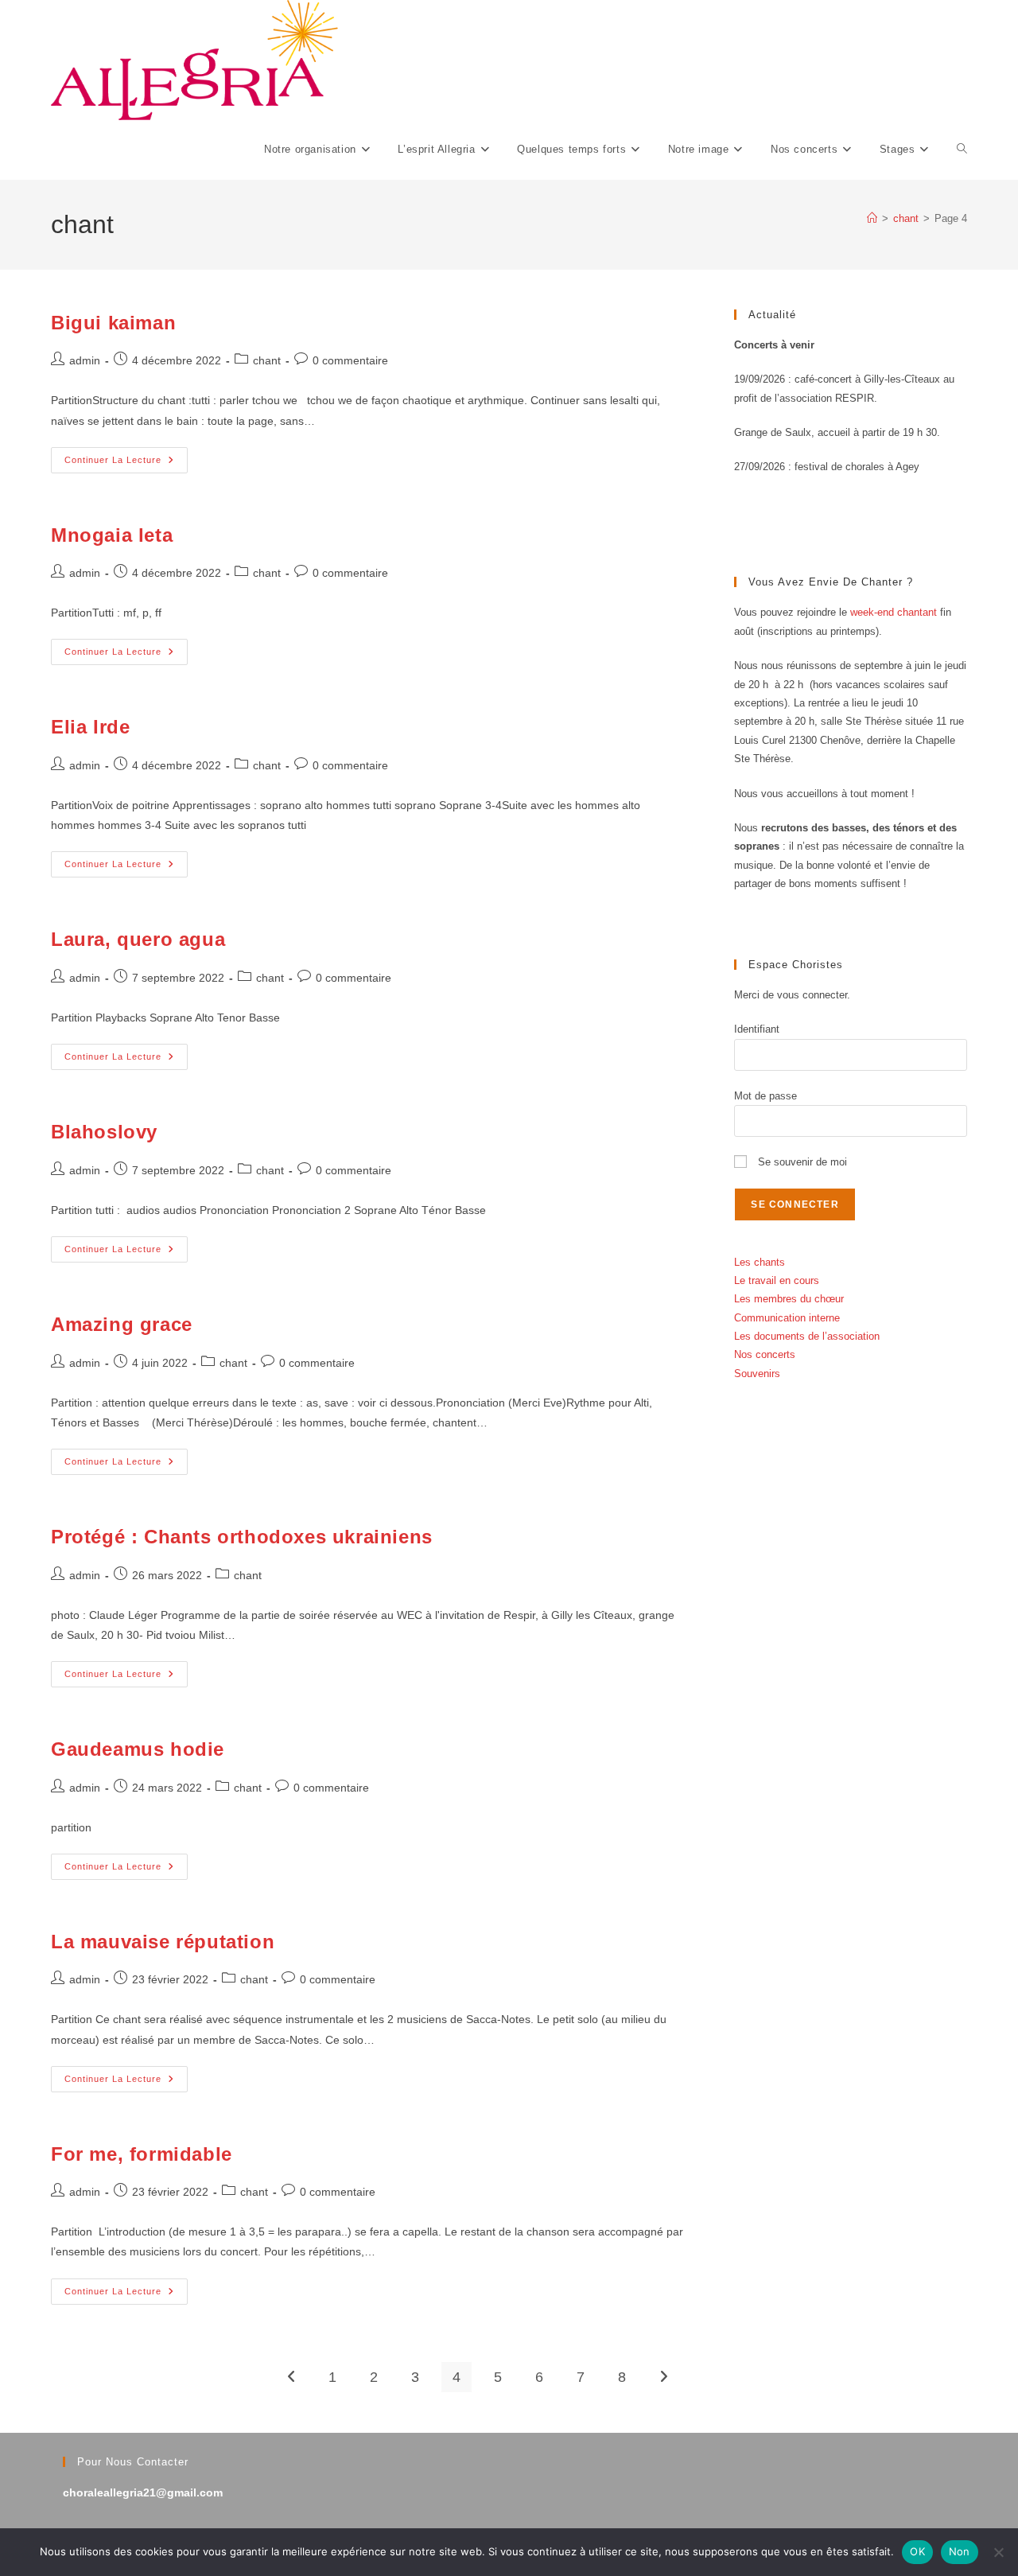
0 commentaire (350, 360)
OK (917, 2551)
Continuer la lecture (126, 464)
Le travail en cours (777, 1280)
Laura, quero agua (138, 939)
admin (85, 360)
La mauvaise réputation (163, 1942)
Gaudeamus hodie (138, 1749)
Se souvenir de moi (801, 1162)
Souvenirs (757, 1374)
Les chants (760, 1262)
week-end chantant (894, 612)
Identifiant (757, 1029)
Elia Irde (90, 727)
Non (960, 2551)
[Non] (998, 2552)
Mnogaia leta (112, 535)
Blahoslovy (104, 1132)
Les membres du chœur (789, 1299)
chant (267, 360)
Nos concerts (765, 1354)
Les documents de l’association (807, 1336)
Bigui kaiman (113, 323)
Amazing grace (122, 1324)
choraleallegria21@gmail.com (143, 2492)
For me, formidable (142, 2154)
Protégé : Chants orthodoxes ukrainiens (242, 1537)
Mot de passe (765, 1096)
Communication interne (787, 1318)
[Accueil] (872, 218)
